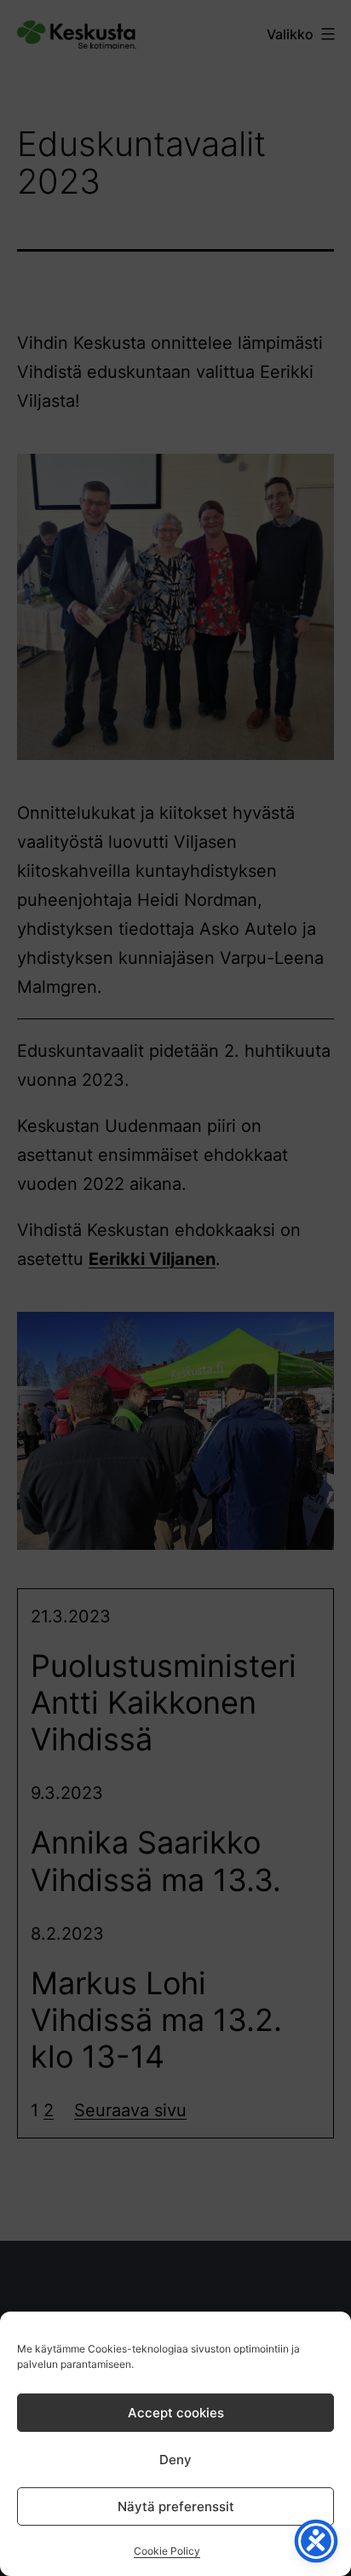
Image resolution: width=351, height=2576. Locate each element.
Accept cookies (176, 2413)
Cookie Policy (167, 2551)
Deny (175, 2460)
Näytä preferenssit (176, 2506)
